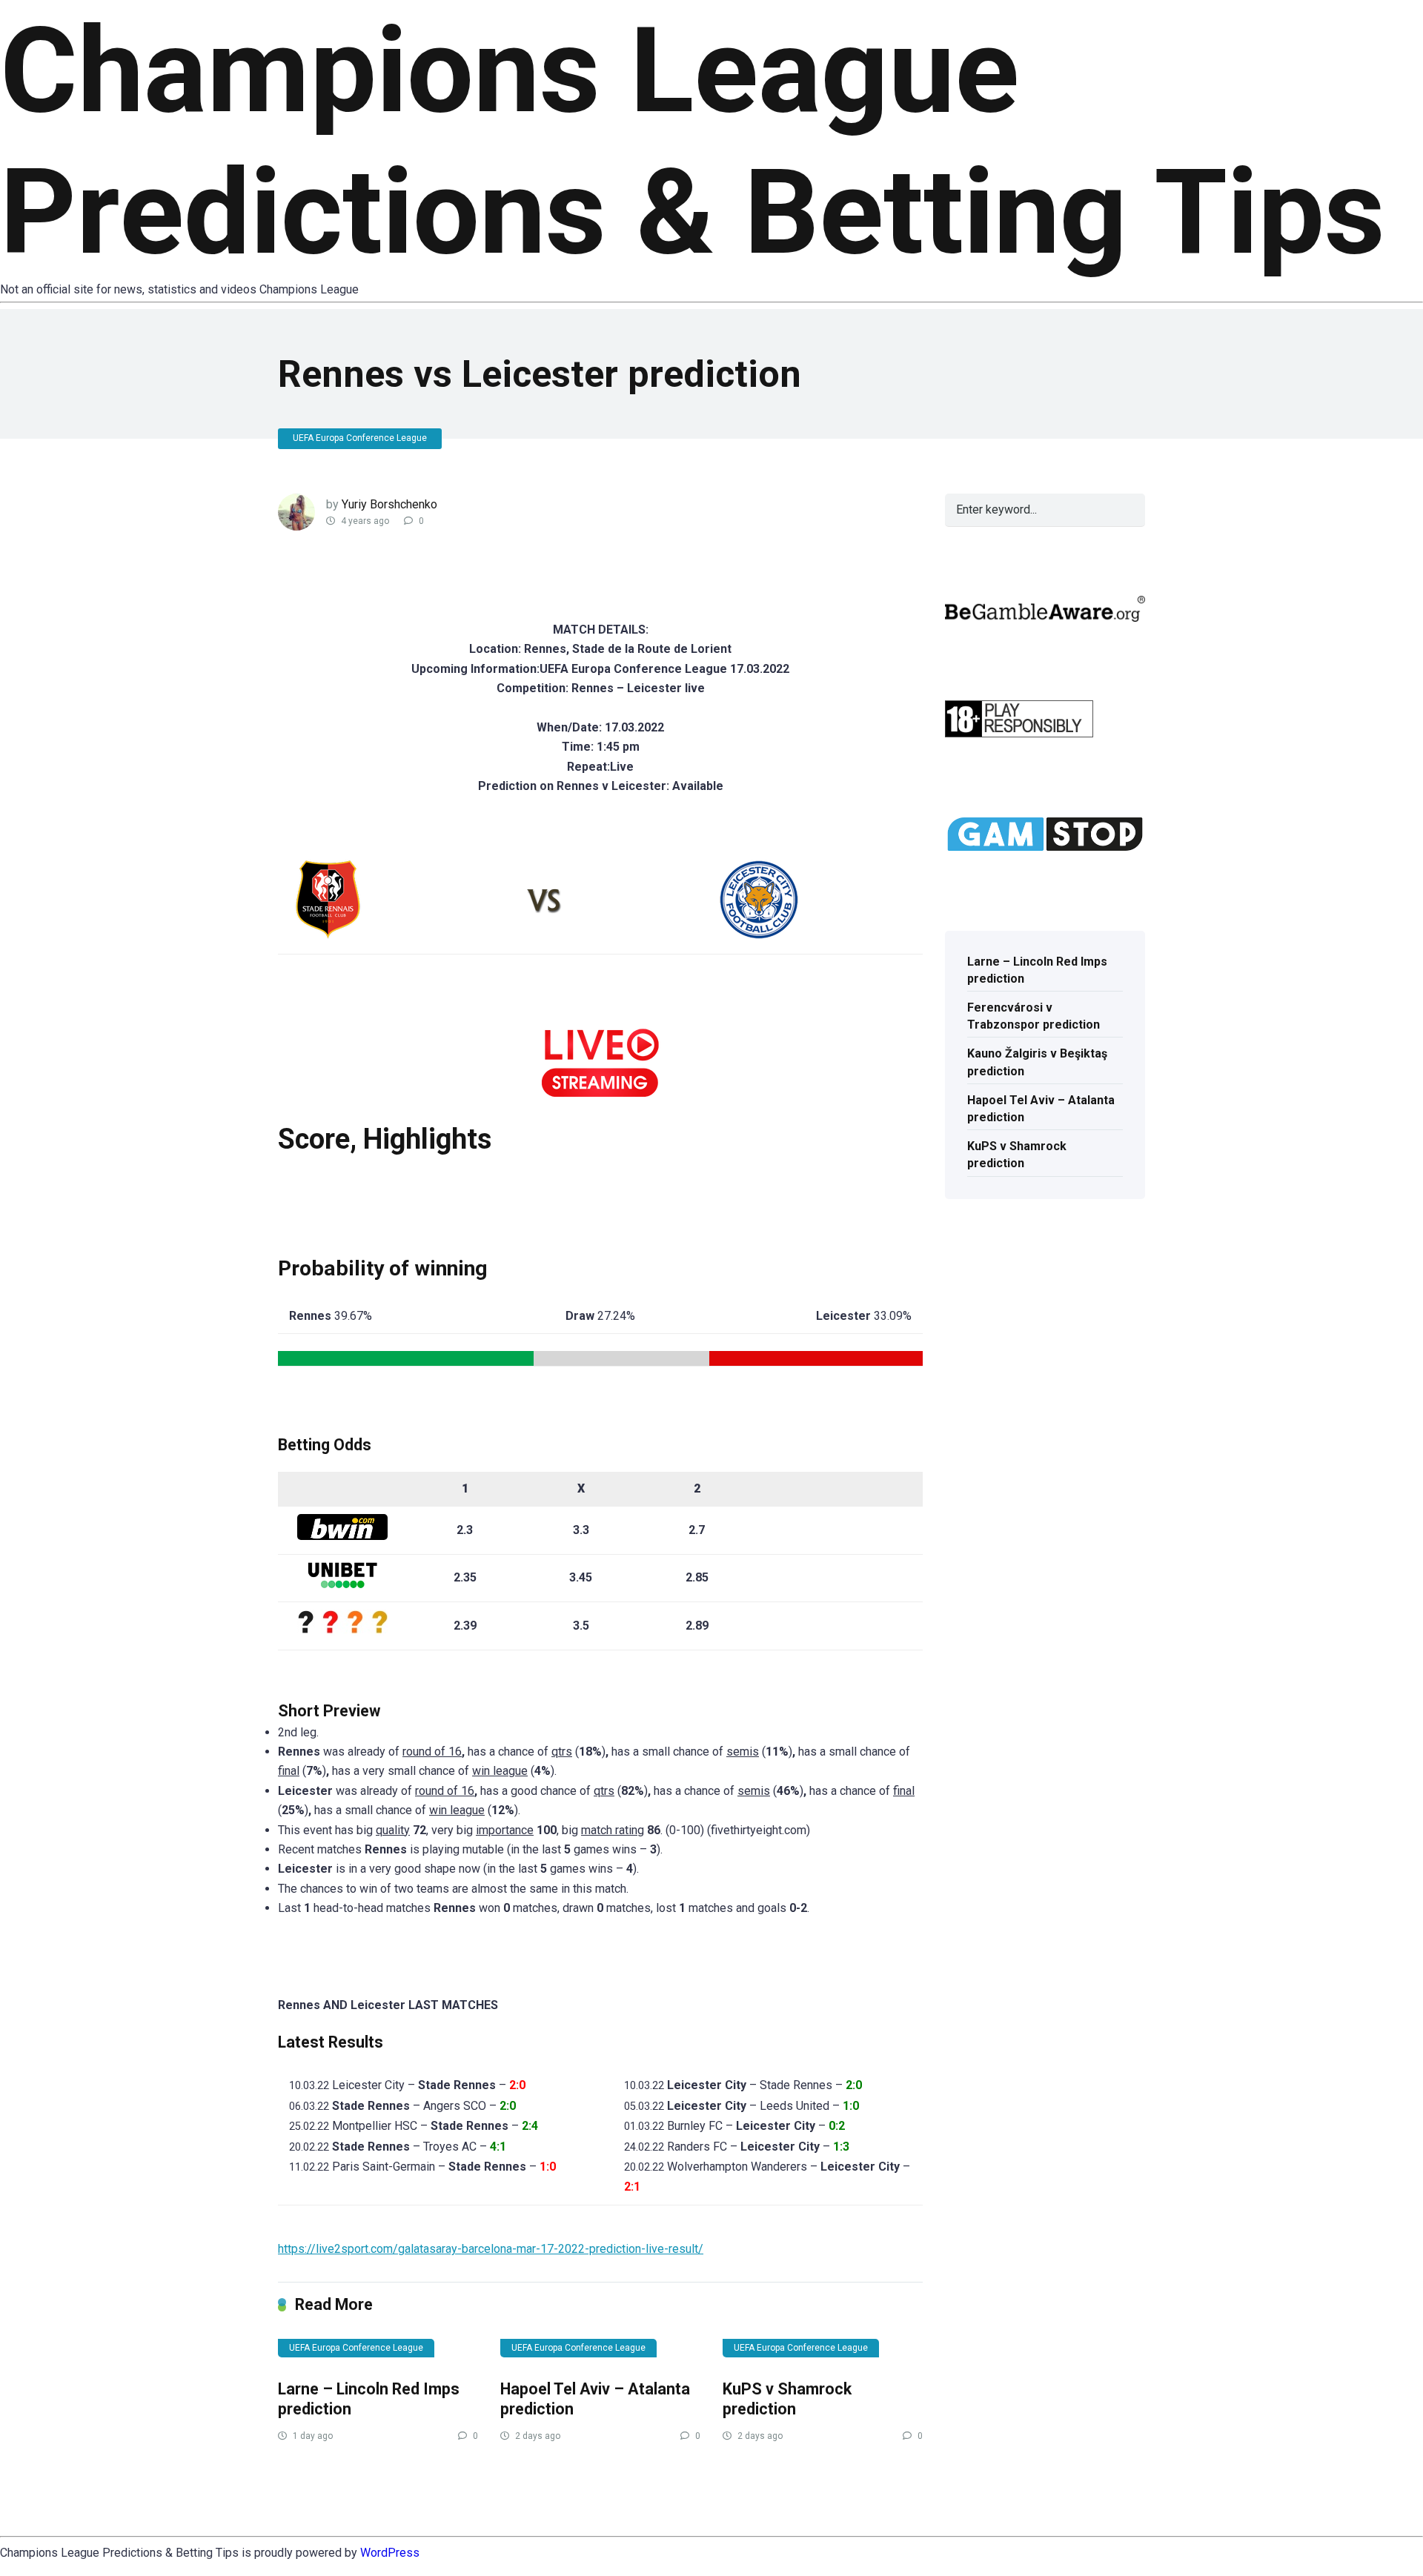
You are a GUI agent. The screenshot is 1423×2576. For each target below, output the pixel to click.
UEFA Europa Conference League (360, 438)
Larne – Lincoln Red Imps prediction (1037, 970)
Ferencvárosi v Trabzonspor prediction (1034, 1016)
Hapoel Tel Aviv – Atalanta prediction (1041, 1109)
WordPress (390, 2553)
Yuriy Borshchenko (389, 504)
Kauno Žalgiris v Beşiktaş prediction (1037, 1062)
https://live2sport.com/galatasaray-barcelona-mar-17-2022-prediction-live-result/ (491, 2249)
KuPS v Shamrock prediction (787, 2399)
